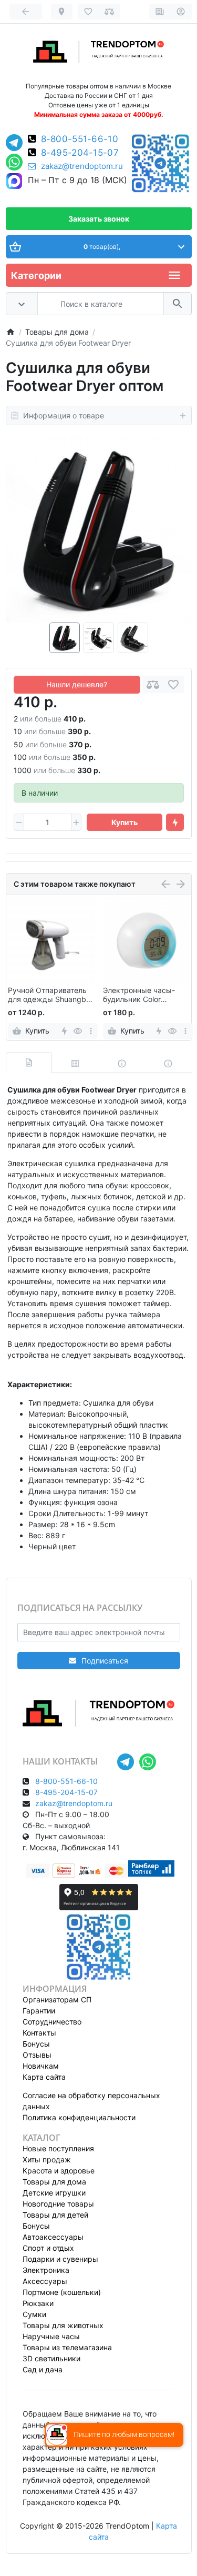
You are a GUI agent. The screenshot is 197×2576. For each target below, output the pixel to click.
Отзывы (37, 2055)
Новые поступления (58, 2148)
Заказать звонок (99, 219)
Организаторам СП (57, 1999)
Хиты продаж (47, 2159)
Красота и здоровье (59, 2171)
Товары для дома (54, 2182)
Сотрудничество (52, 2022)
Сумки (34, 2314)
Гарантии (39, 2011)
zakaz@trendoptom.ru (82, 166)
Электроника (46, 2270)
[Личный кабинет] (181, 12)
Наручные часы (51, 2336)
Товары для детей (55, 2215)
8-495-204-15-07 (80, 153)
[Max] (14, 182)
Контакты (39, 2033)
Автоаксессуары (53, 2237)
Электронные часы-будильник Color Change (139, 995)
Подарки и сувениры (60, 2259)
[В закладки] (173, 684)
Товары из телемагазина (67, 2347)
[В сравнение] (153, 684)
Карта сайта (44, 2077)
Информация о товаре (64, 415)
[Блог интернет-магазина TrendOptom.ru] (160, 12)
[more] (91, 1031)
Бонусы (36, 2044)
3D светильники (51, 2358)
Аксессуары (45, 2281)
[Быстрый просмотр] (77, 1031)
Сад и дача (43, 2369)
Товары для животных (63, 2325)
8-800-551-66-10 (80, 139)
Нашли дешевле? (77, 684)
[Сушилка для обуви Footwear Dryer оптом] (99, 529)
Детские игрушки (54, 2193)
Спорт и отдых (48, 2248)
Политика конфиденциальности (79, 2117)
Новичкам (41, 2066)
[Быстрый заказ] (175, 823)
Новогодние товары (58, 2204)
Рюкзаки (38, 2303)
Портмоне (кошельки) (62, 2292)
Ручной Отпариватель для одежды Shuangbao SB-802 (51, 995)
